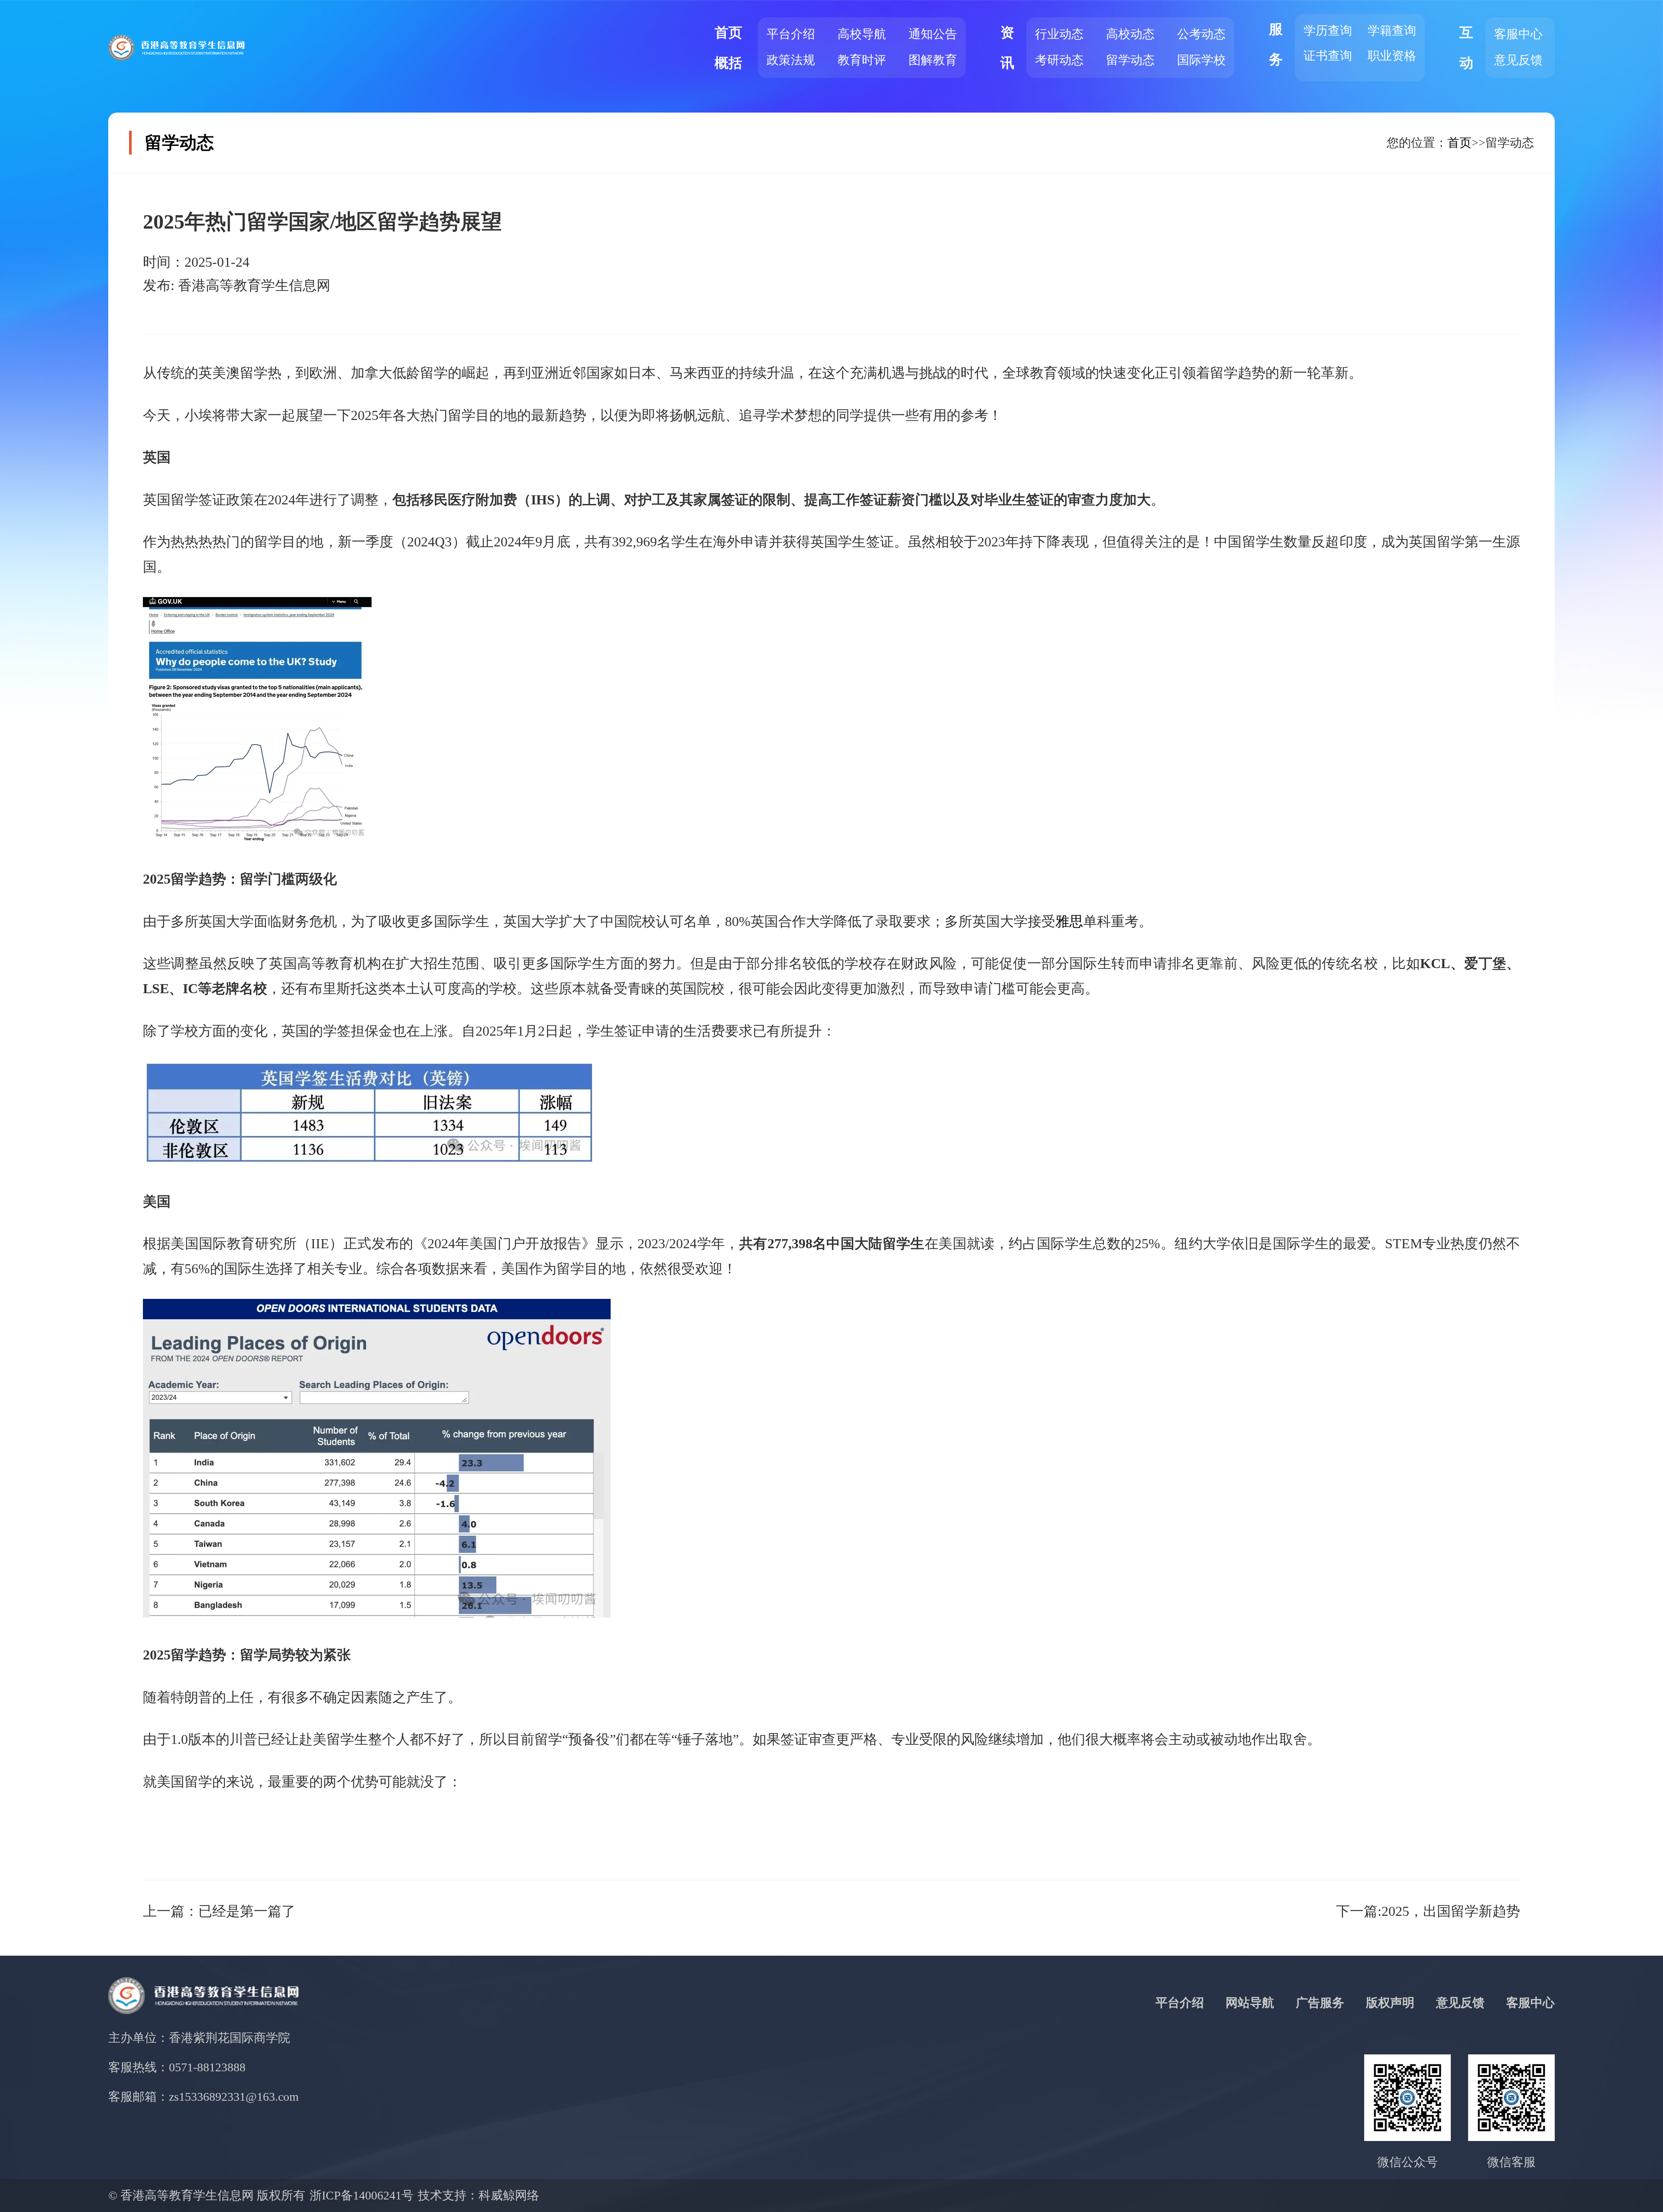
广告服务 (1320, 2003)
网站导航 (1250, 2003)
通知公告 (933, 34)
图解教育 (933, 60)
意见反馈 (1518, 60)
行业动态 (1059, 34)
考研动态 (1059, 60)
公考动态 (1201, 34)
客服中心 (1518, 34)
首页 (1459, 143)
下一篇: (1428, 1911)
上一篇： (219, 1911)
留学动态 (1130, 60)
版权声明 (1390, 2003)
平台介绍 (791, 34)
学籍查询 (1392, 31)
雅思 (1069, 921)
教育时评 (862, 60)
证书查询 (1328, 56)
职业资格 (1392, 56)
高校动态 (1130, 34)
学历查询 (1328, 31)
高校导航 (862, 34)
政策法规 (791, 60)
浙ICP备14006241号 (362, 2195)
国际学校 (1201, 60)
